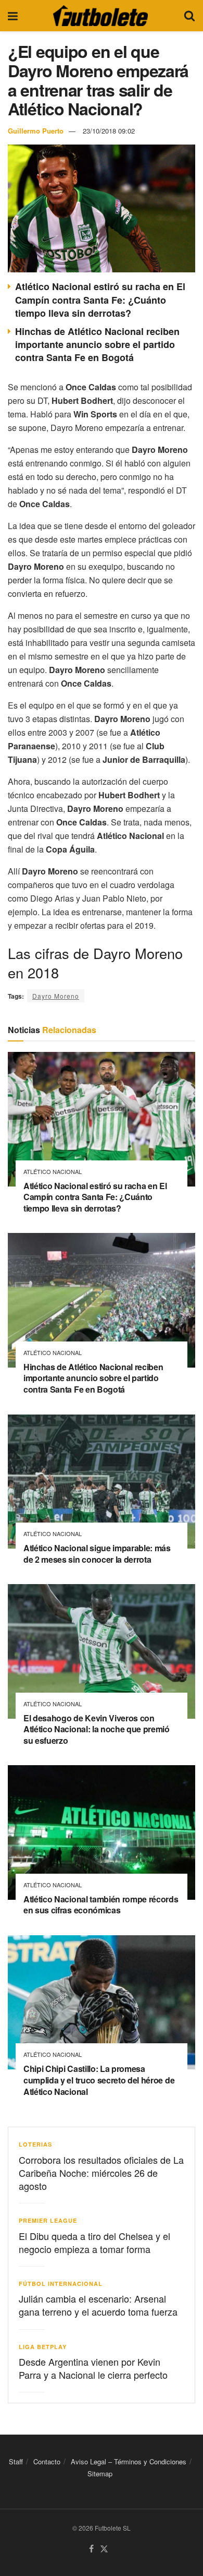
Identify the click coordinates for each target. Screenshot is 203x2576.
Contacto (47, 2461)
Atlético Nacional (53, 1172)
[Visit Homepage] (100, 16)
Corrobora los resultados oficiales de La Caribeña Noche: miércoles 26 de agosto (101, 2173)
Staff (16, 2461)
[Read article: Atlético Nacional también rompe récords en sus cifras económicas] (102, 1832)
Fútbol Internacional (61, 2284)
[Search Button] (189, 16)
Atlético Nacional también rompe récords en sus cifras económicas (101, 1905)
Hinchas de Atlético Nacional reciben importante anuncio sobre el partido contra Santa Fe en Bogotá (97, 344)
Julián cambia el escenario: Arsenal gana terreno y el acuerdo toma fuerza (98, 2305)
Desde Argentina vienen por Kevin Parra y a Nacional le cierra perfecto (93, 2368)
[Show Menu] (13, 16)
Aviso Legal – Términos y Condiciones (129, 2461)
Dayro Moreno (56, 996)
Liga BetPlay (43, 2347)
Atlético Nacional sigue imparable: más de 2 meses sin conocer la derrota (97, 1554)
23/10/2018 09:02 (109, 131)
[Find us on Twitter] (104, 2549)
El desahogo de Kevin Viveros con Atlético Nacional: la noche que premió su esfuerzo (97, 1729)
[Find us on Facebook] (91, 2549)
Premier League (48, 2220)
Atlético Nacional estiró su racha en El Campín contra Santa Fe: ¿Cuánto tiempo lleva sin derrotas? (100, 299)
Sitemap (100, 2474)
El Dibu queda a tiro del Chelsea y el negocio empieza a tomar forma (94, 2242)
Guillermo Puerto (36, 131)
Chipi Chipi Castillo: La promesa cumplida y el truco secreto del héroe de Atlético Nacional (99, 2080)
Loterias (35, 2144)
